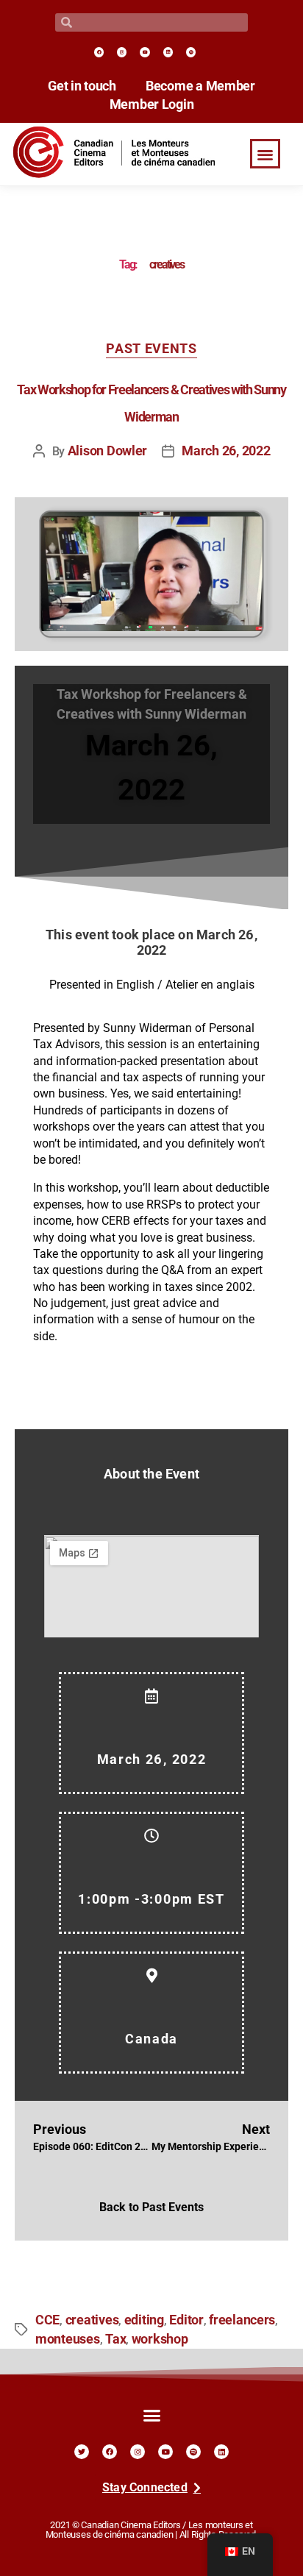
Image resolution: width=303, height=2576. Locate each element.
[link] (99, 52)
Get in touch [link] (82, 86)
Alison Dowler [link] (108, 451)
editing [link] (144, 2320)
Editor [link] (186, 2320)
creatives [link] (92, 2320)
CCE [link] (47, 2320)
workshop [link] (160, 2339)
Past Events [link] (151, 349)
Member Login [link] (152, 104)
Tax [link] (115, 2339)
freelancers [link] (242, 2320)
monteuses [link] (68, 2339)
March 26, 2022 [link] (226, 451)
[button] (265, 154)
